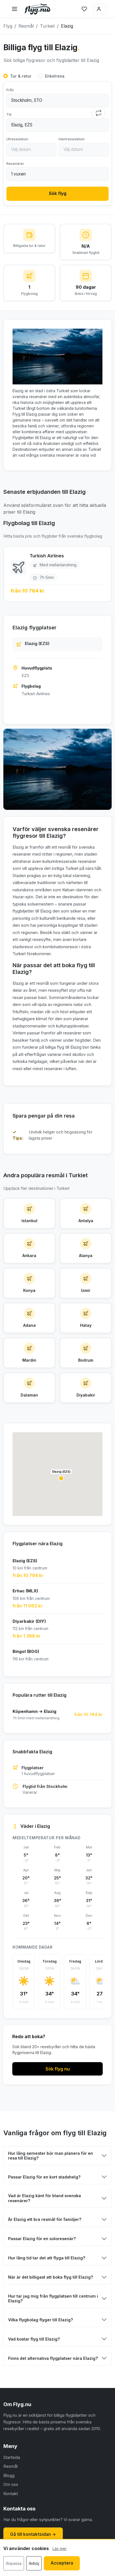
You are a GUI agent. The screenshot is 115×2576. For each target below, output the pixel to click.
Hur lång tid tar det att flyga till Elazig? (47, 2258)
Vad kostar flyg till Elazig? (34, 2339)
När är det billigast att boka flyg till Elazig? (51, 2277)
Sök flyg (58, 193)
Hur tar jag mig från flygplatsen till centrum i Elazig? (53, 2298)
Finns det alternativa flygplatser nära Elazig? (53, 2358)
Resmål (10, 2466)
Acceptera (62, 2563)
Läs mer (60, 2549)
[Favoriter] (84, 9)
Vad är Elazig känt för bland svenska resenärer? (45, 2198)
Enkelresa (55, 76)
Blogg (9, 2475)
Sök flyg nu (58, 2069)
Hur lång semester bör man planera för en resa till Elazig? (51, 2156)
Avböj (34, 2563)
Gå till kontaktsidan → (33, 2534)
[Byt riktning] (99, 113)
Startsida (12, 2457)
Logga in (100, 9)
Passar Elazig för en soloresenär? (42, 2239)
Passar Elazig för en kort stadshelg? (44, 2177)
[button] (61, 1478)
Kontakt (11, 2494)
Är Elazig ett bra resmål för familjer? (45, 2219)
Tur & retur (21, 76)
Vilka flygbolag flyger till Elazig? (41, 2320)
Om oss (11, 2484)
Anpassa (14, 2563)
